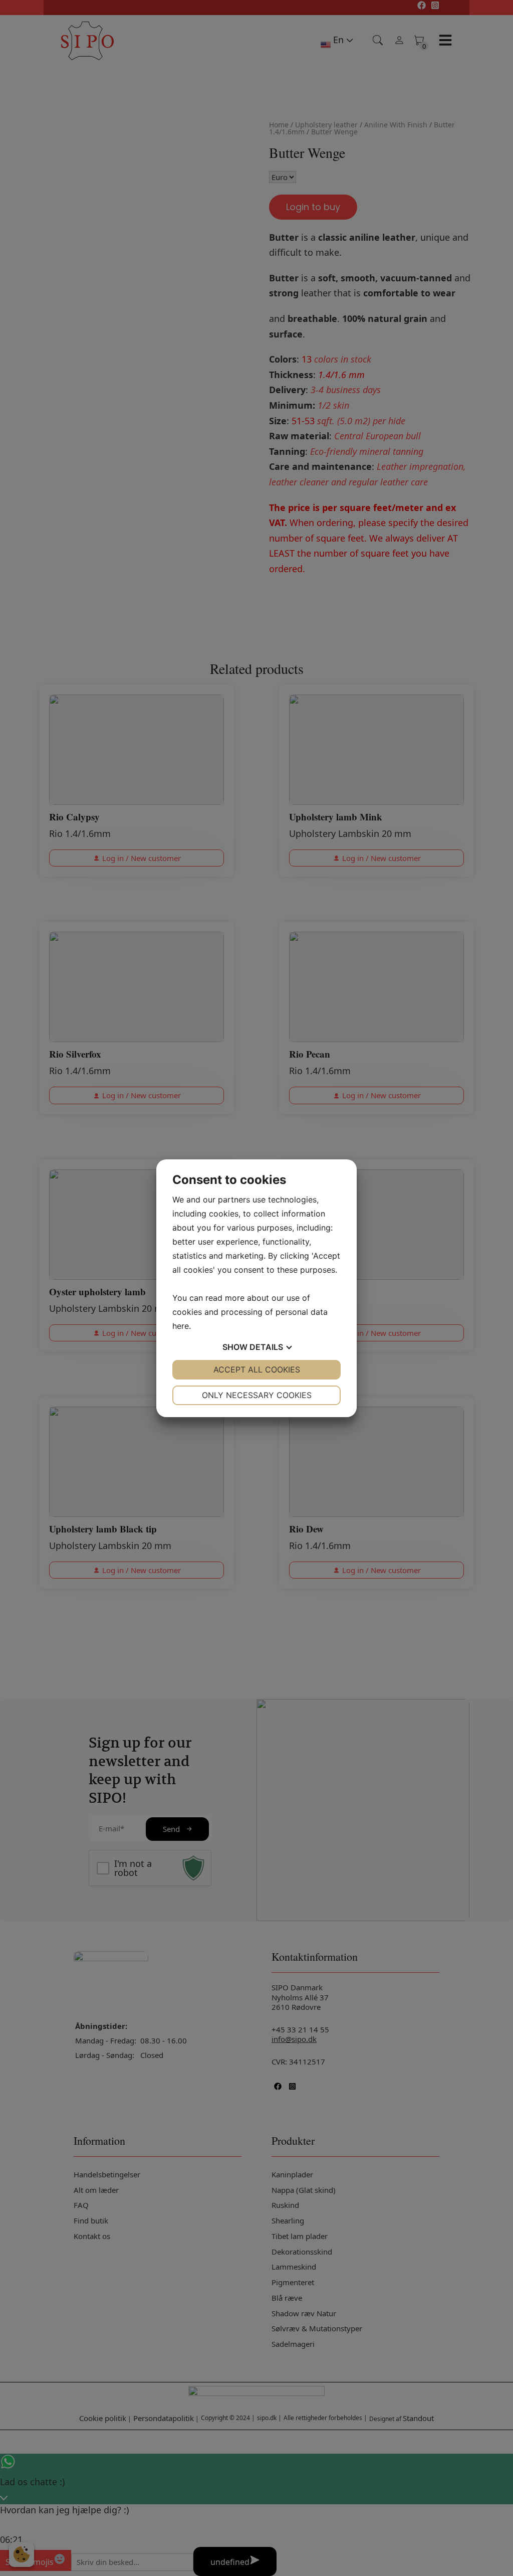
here (181, 1326)
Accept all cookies (257, 1369)
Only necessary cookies (257, 1395)
